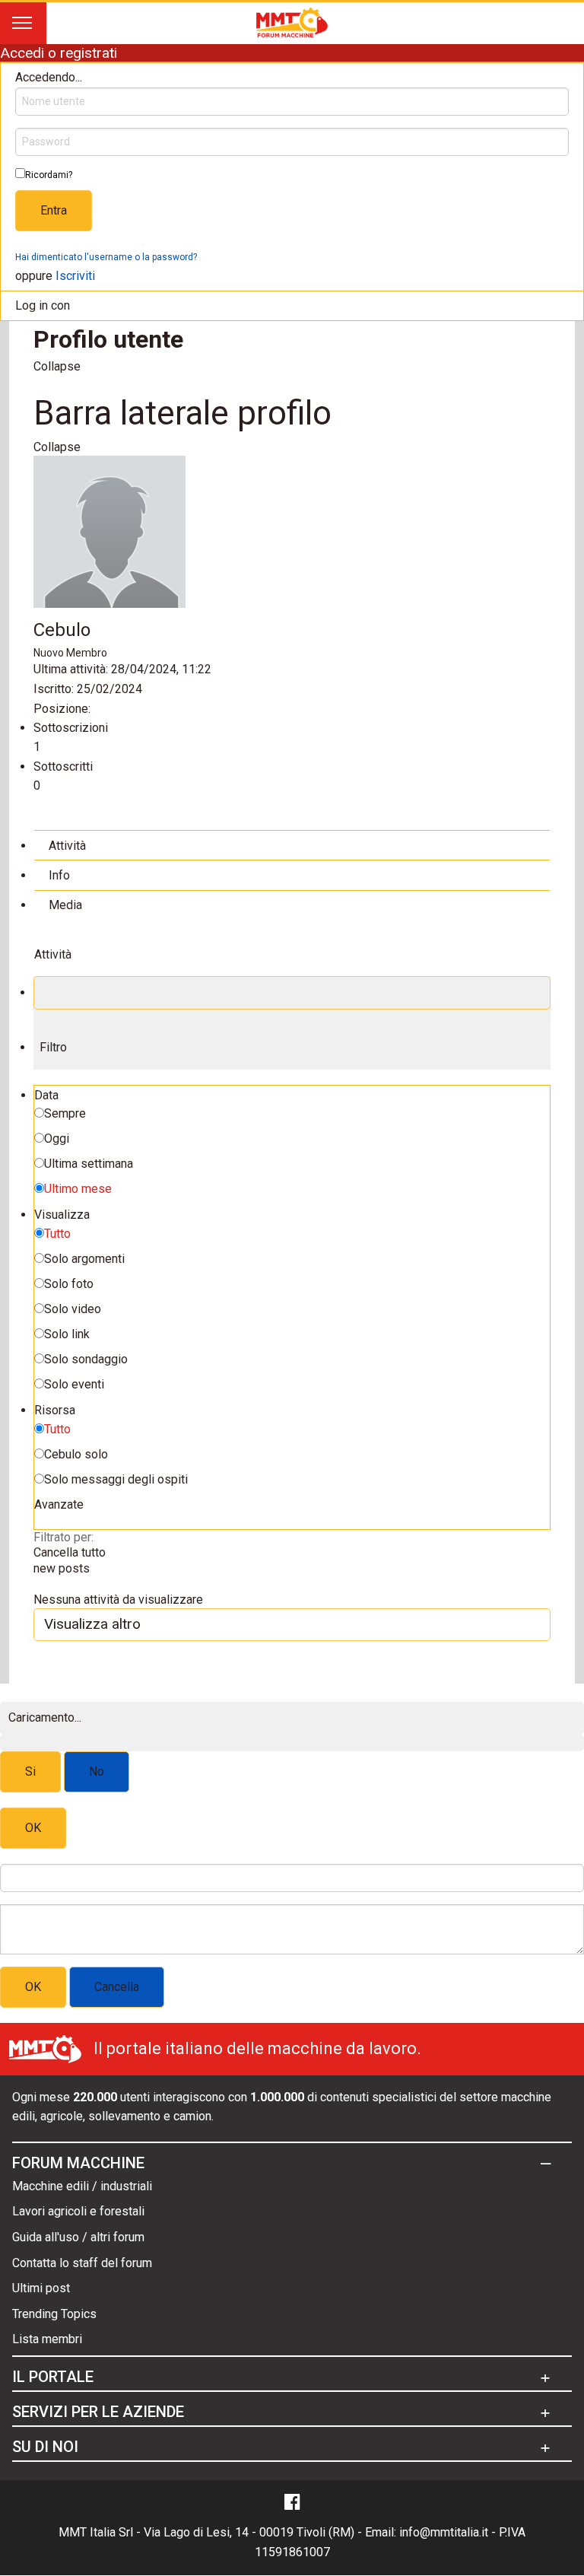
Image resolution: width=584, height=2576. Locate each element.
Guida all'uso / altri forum (78, 2237)
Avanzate (59, 1504)
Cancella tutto (70, 1552)
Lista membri (47, 2339)
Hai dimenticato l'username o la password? (106, 257)
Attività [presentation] (67, 846)
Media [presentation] (65, 905)
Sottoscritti (63, 766)
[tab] (292, 845)
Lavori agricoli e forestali (78, 2211)
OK (33, 1828)
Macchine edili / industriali (82, 2186)
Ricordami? (49, 175)
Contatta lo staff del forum (82, 2263)
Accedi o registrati (59, 53)
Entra (54, 210)
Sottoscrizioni (71, 728)
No (97, 1771)
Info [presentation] (59, 875)
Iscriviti (75, 276)
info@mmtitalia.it (444, 2532)
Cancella (117, 1987)
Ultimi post (41, 2288)
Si (30, 1771)
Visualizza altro (92, 1624)
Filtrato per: (63, 1537)
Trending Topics (54, 2314)
